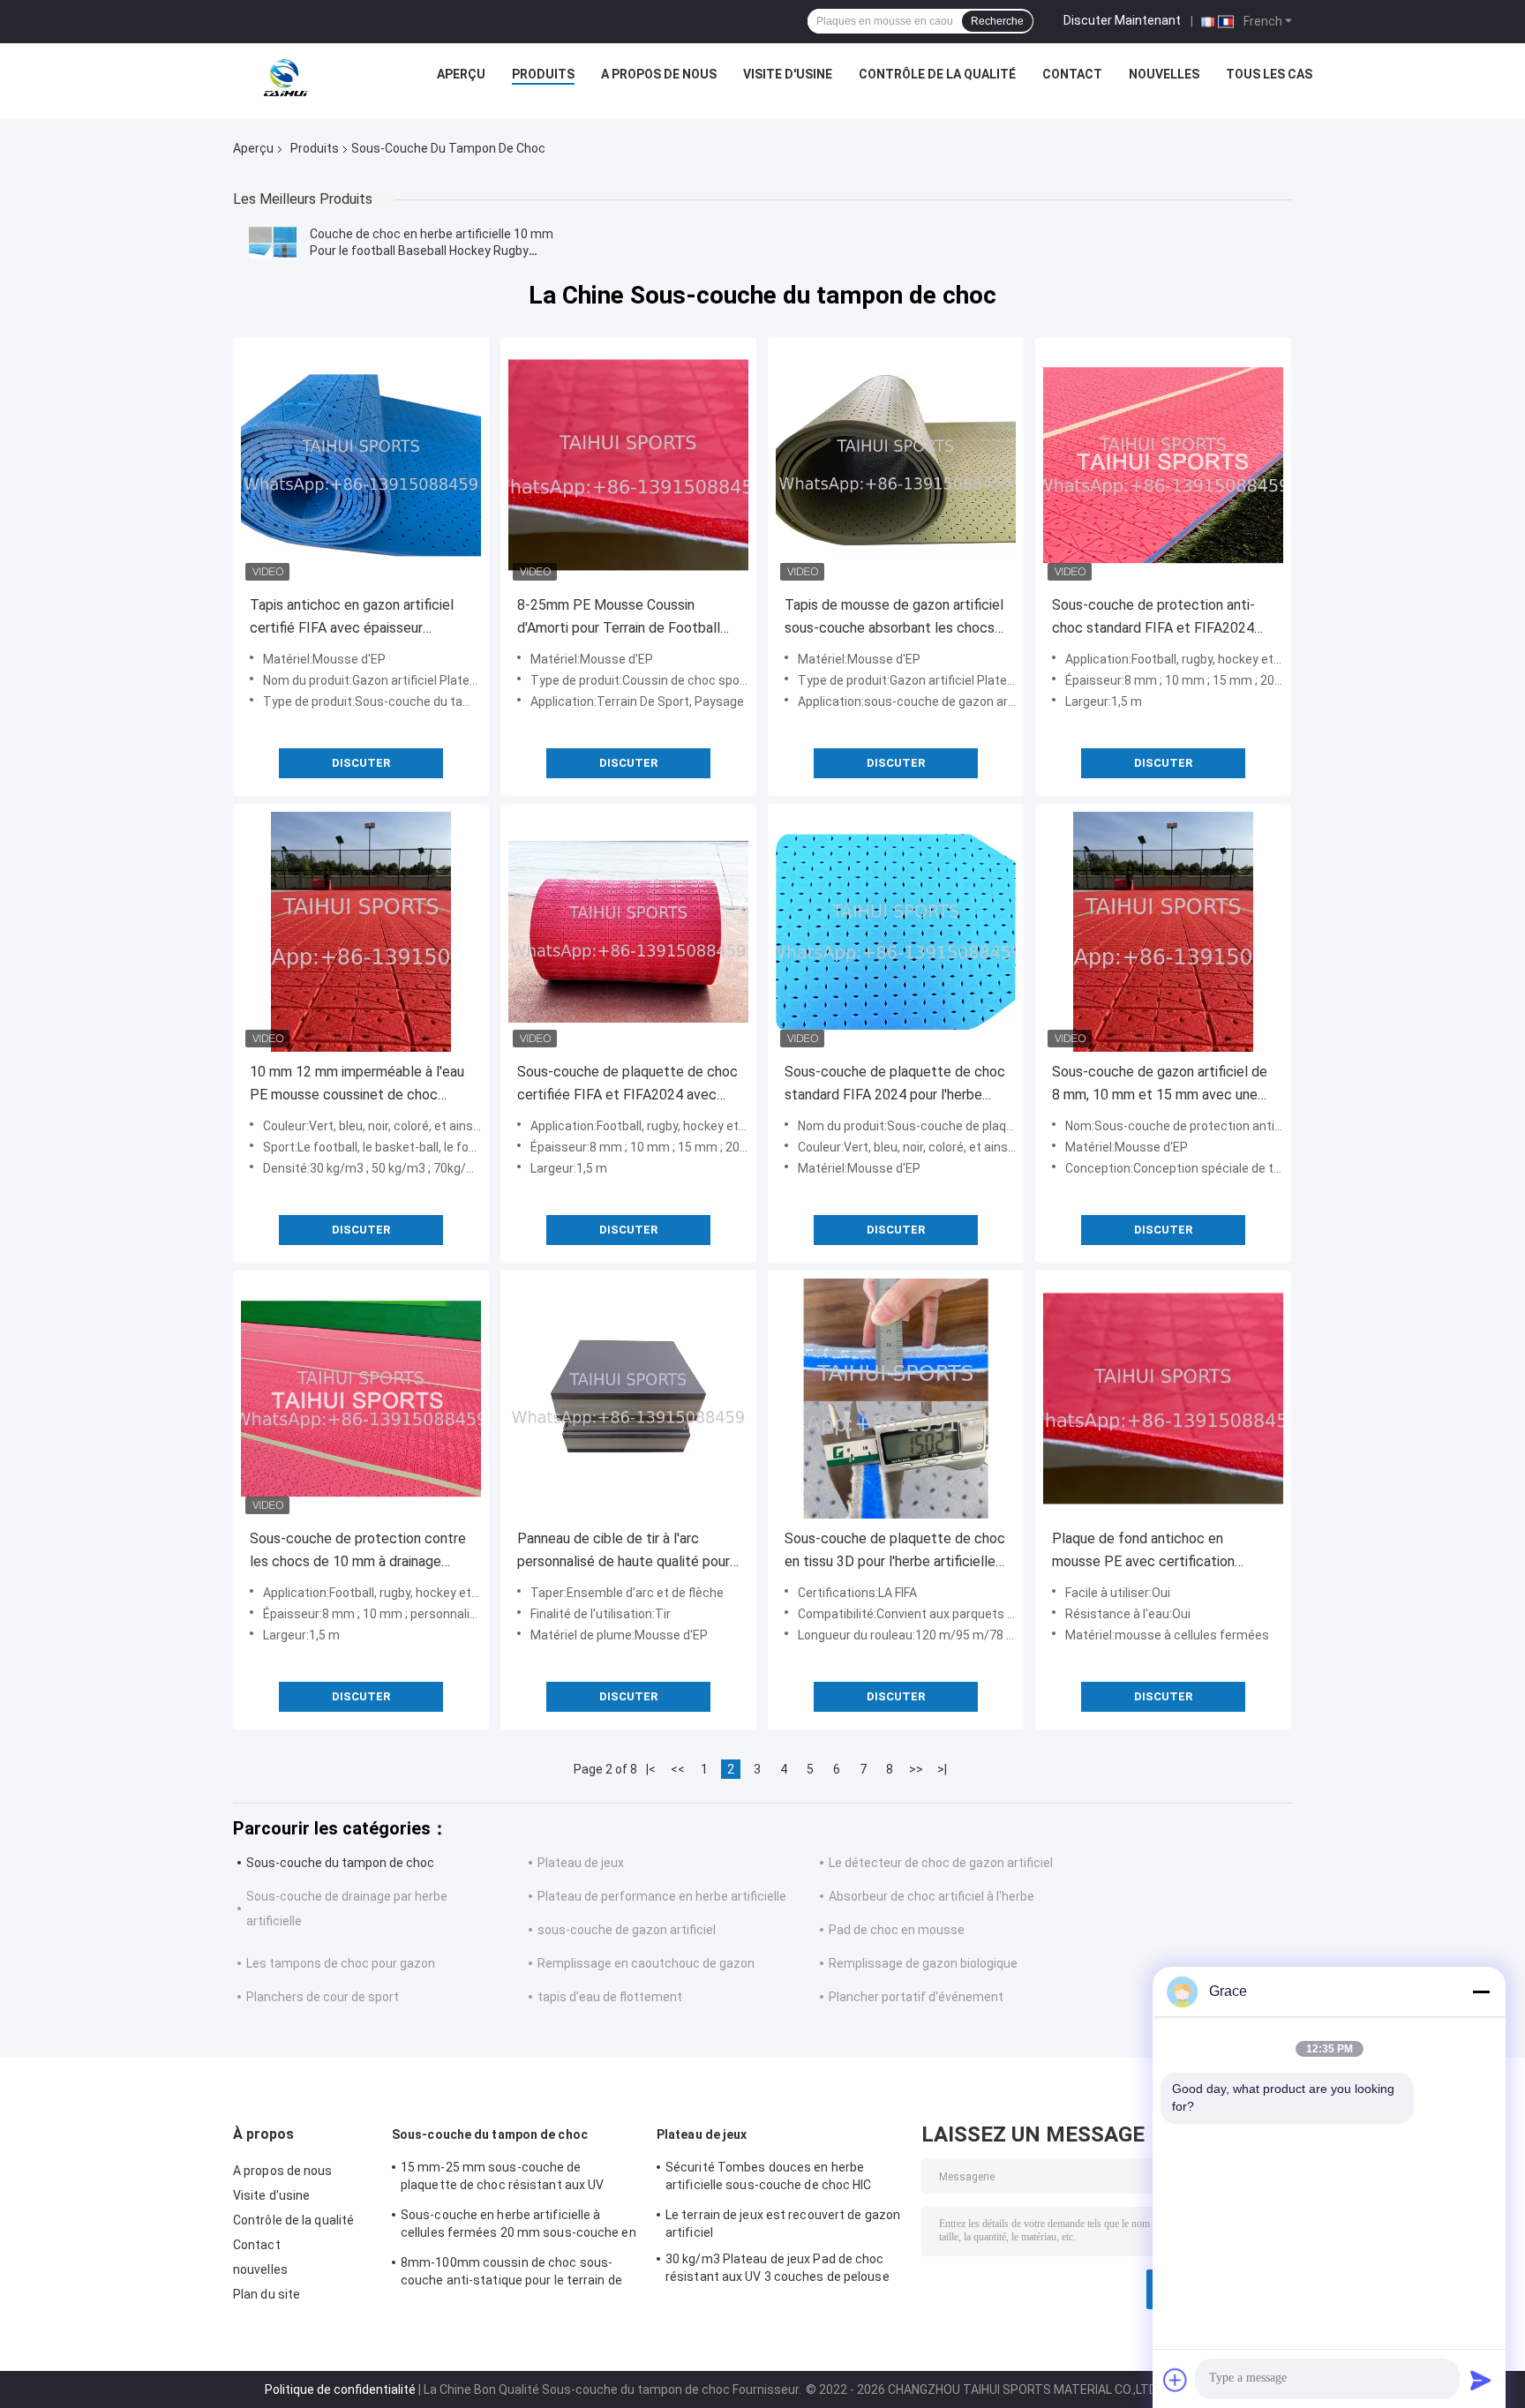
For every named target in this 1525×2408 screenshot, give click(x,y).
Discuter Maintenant (1122, 20)
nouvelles (1164, 74)
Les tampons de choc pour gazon (341, 1963)
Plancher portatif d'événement (916, 1997)
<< (678, 1769)
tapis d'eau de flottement (610, 1997)
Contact (1072, 74)
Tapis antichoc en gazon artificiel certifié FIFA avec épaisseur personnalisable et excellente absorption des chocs (352, 618)
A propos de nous (659, 74)
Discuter (361, 763)
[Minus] (1481, 1992)
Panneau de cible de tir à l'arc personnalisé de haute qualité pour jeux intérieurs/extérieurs (624, 1552)
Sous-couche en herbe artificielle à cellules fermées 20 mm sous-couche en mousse (518, 2226)
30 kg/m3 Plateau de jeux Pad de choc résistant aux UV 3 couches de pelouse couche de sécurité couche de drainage (779, 2270)
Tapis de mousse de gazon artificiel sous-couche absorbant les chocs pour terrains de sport (894, 618)
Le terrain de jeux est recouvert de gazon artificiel (783, 2224)
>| (942, 1769)
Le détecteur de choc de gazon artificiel (941, 1863)
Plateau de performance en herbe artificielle (662, 1896)
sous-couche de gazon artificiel (627, 1930)
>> (916, 1769)
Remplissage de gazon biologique (923, 1963)
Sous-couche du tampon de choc (340, 1863)
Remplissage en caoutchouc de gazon (646, 1963)
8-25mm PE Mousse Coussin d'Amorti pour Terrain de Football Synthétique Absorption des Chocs (625, 618)
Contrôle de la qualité (937, 74)
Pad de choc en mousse (897, 1930)
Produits (543, 74)
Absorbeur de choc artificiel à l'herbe (932, 1896)
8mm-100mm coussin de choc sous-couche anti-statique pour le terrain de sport (511, 2274)
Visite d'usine (788, 74)
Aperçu (461, 74)
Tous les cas (1269, 74)
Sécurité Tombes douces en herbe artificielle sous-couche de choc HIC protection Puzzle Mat (769, 2179)
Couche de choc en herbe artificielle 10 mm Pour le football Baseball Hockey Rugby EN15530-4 (432, 251)
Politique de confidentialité (340, 2389)
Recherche (997, 21)
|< (651, 1769)
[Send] (1481, 2380)
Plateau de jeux (581, 1863)
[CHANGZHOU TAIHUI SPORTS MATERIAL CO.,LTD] (284, 79)
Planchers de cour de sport (323, 1997)
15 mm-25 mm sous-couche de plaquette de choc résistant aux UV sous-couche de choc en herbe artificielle (519, 2179)
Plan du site (267, 2294)
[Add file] (1176, 2380)
